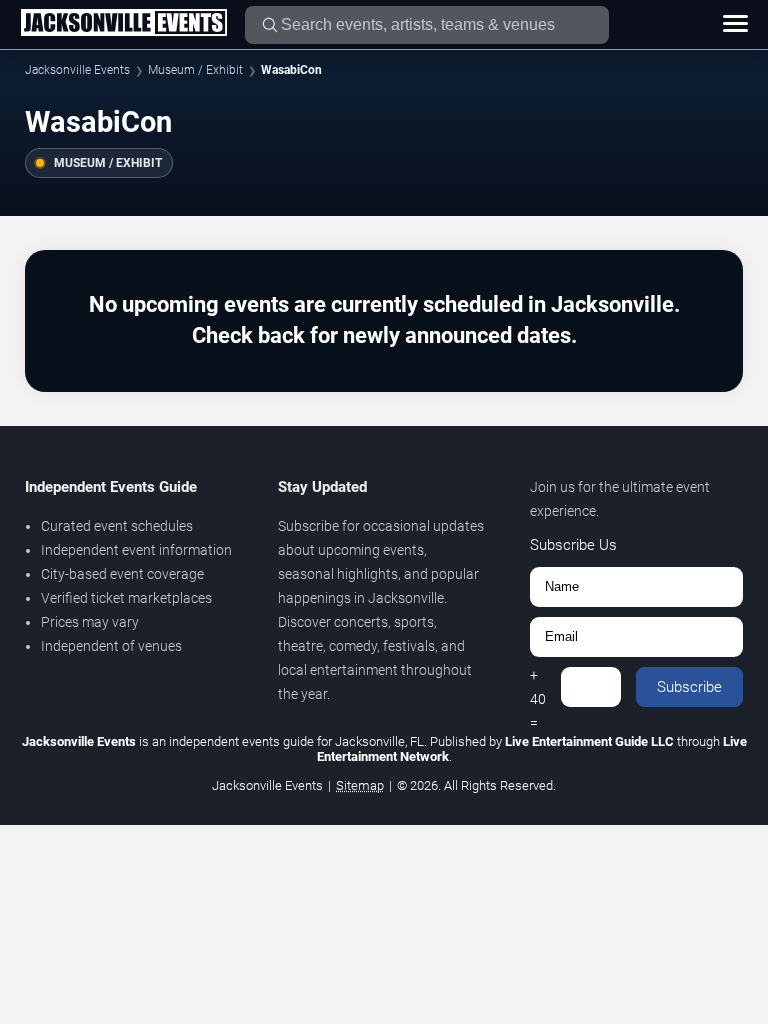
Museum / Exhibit (195, 70)
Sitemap (360, 785)
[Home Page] (123, 24)
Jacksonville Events (77, 70)
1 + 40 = (538, 687)
